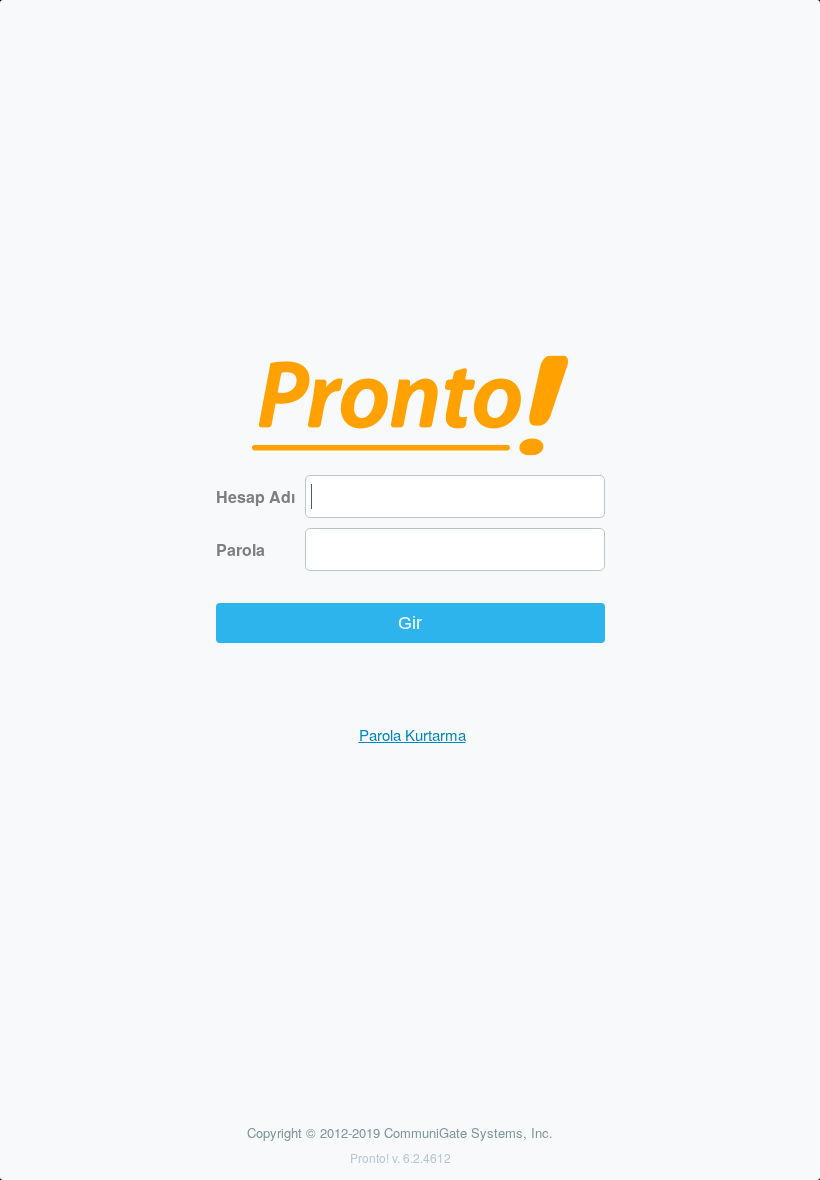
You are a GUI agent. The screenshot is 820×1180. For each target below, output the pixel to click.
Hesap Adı (255, 496)
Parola (240, 549)
